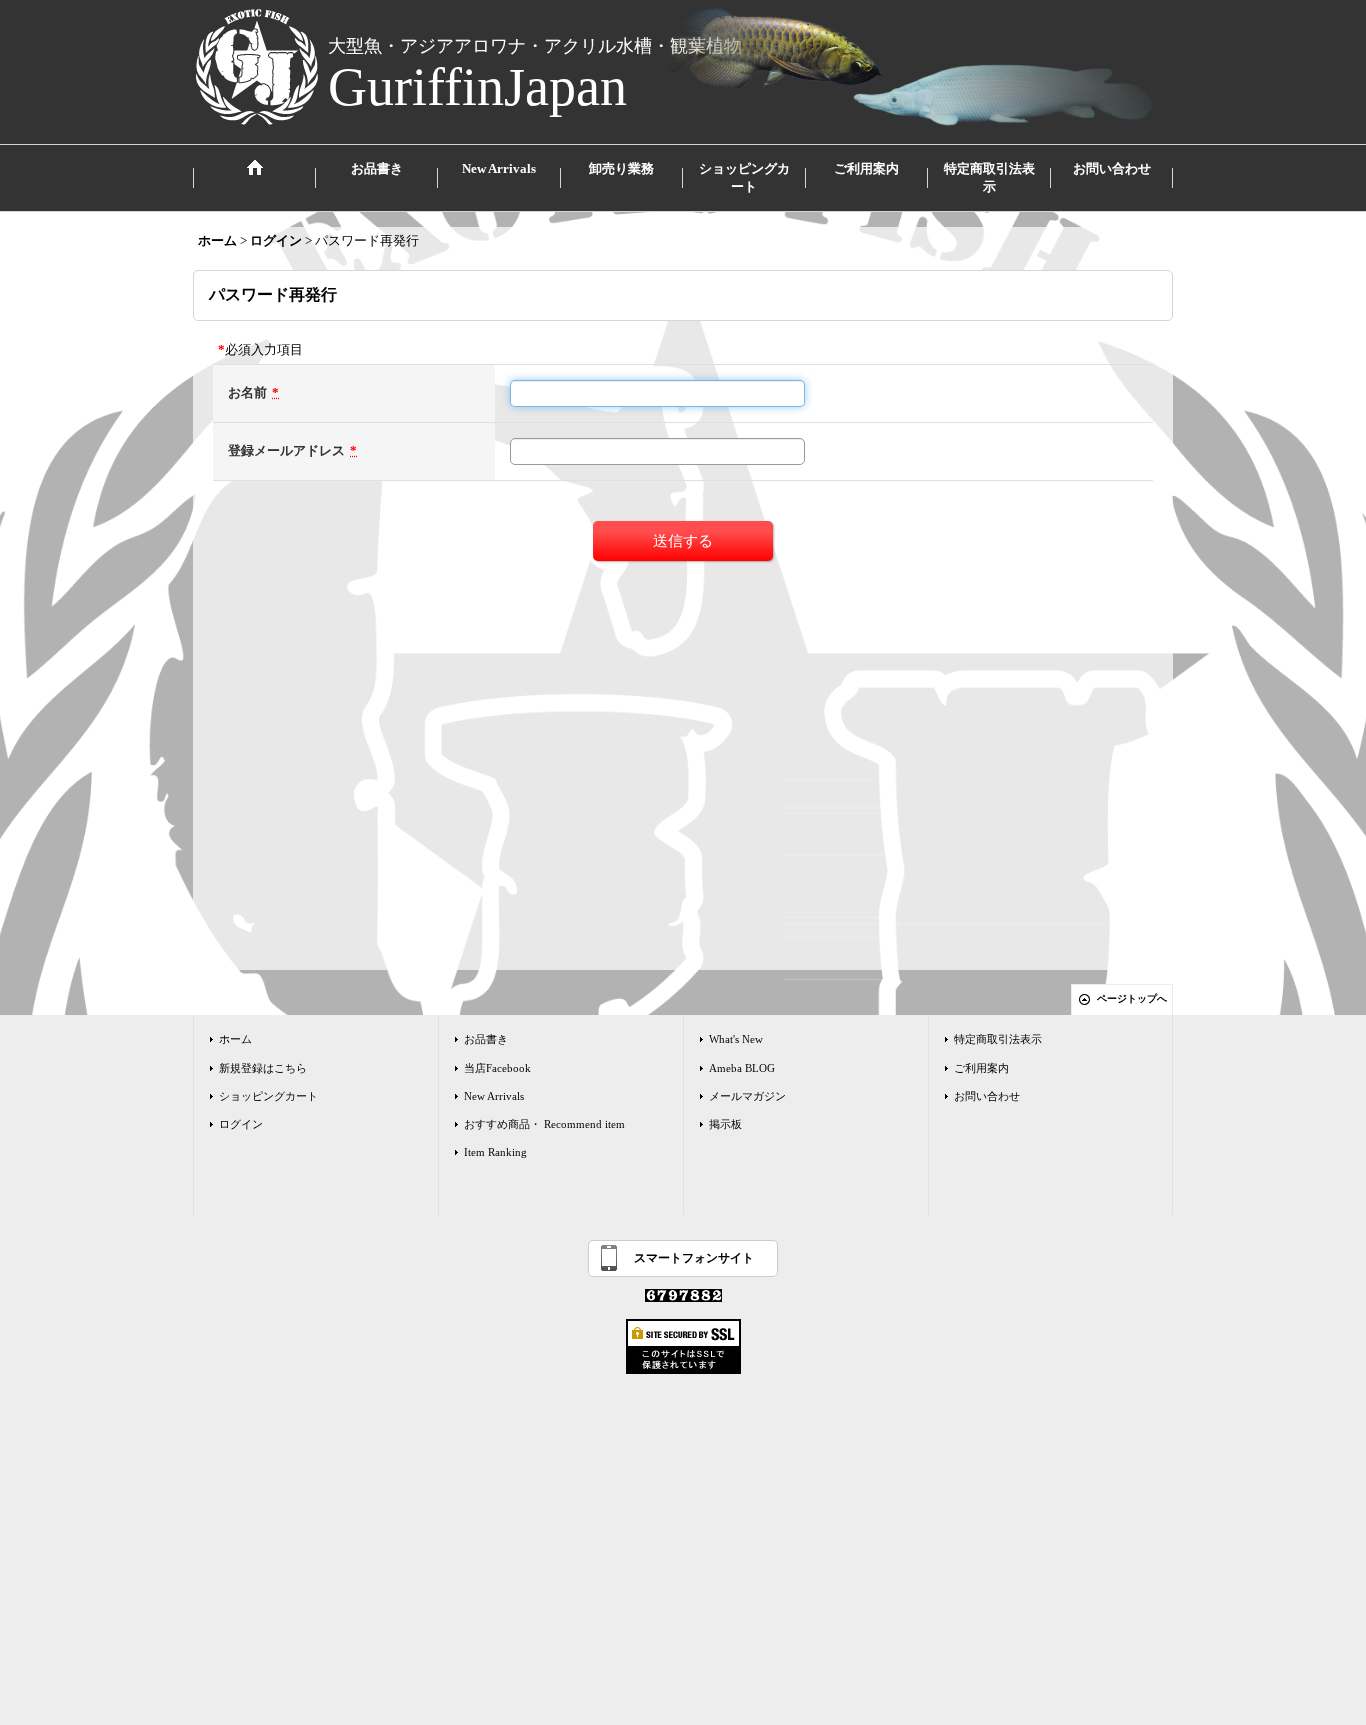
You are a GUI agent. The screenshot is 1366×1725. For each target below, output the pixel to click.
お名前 (247, 392)
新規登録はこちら (263, 1068)
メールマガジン (747, 1096)
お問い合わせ (987, 1096)
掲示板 (725, 1124)
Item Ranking (495, 1152)
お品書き (486, 1039)
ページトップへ (1132, 998)
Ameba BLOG (742, 1068)
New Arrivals (494, 1096)
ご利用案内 (981, 1068)
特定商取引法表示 (998, 1039)
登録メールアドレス (286, 450)
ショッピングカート (268, 1096)
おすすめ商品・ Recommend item (544, 1124)
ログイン (241, 1124)
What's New (736, 1039)
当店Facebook (497, 1068)
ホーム (235, 1039)
